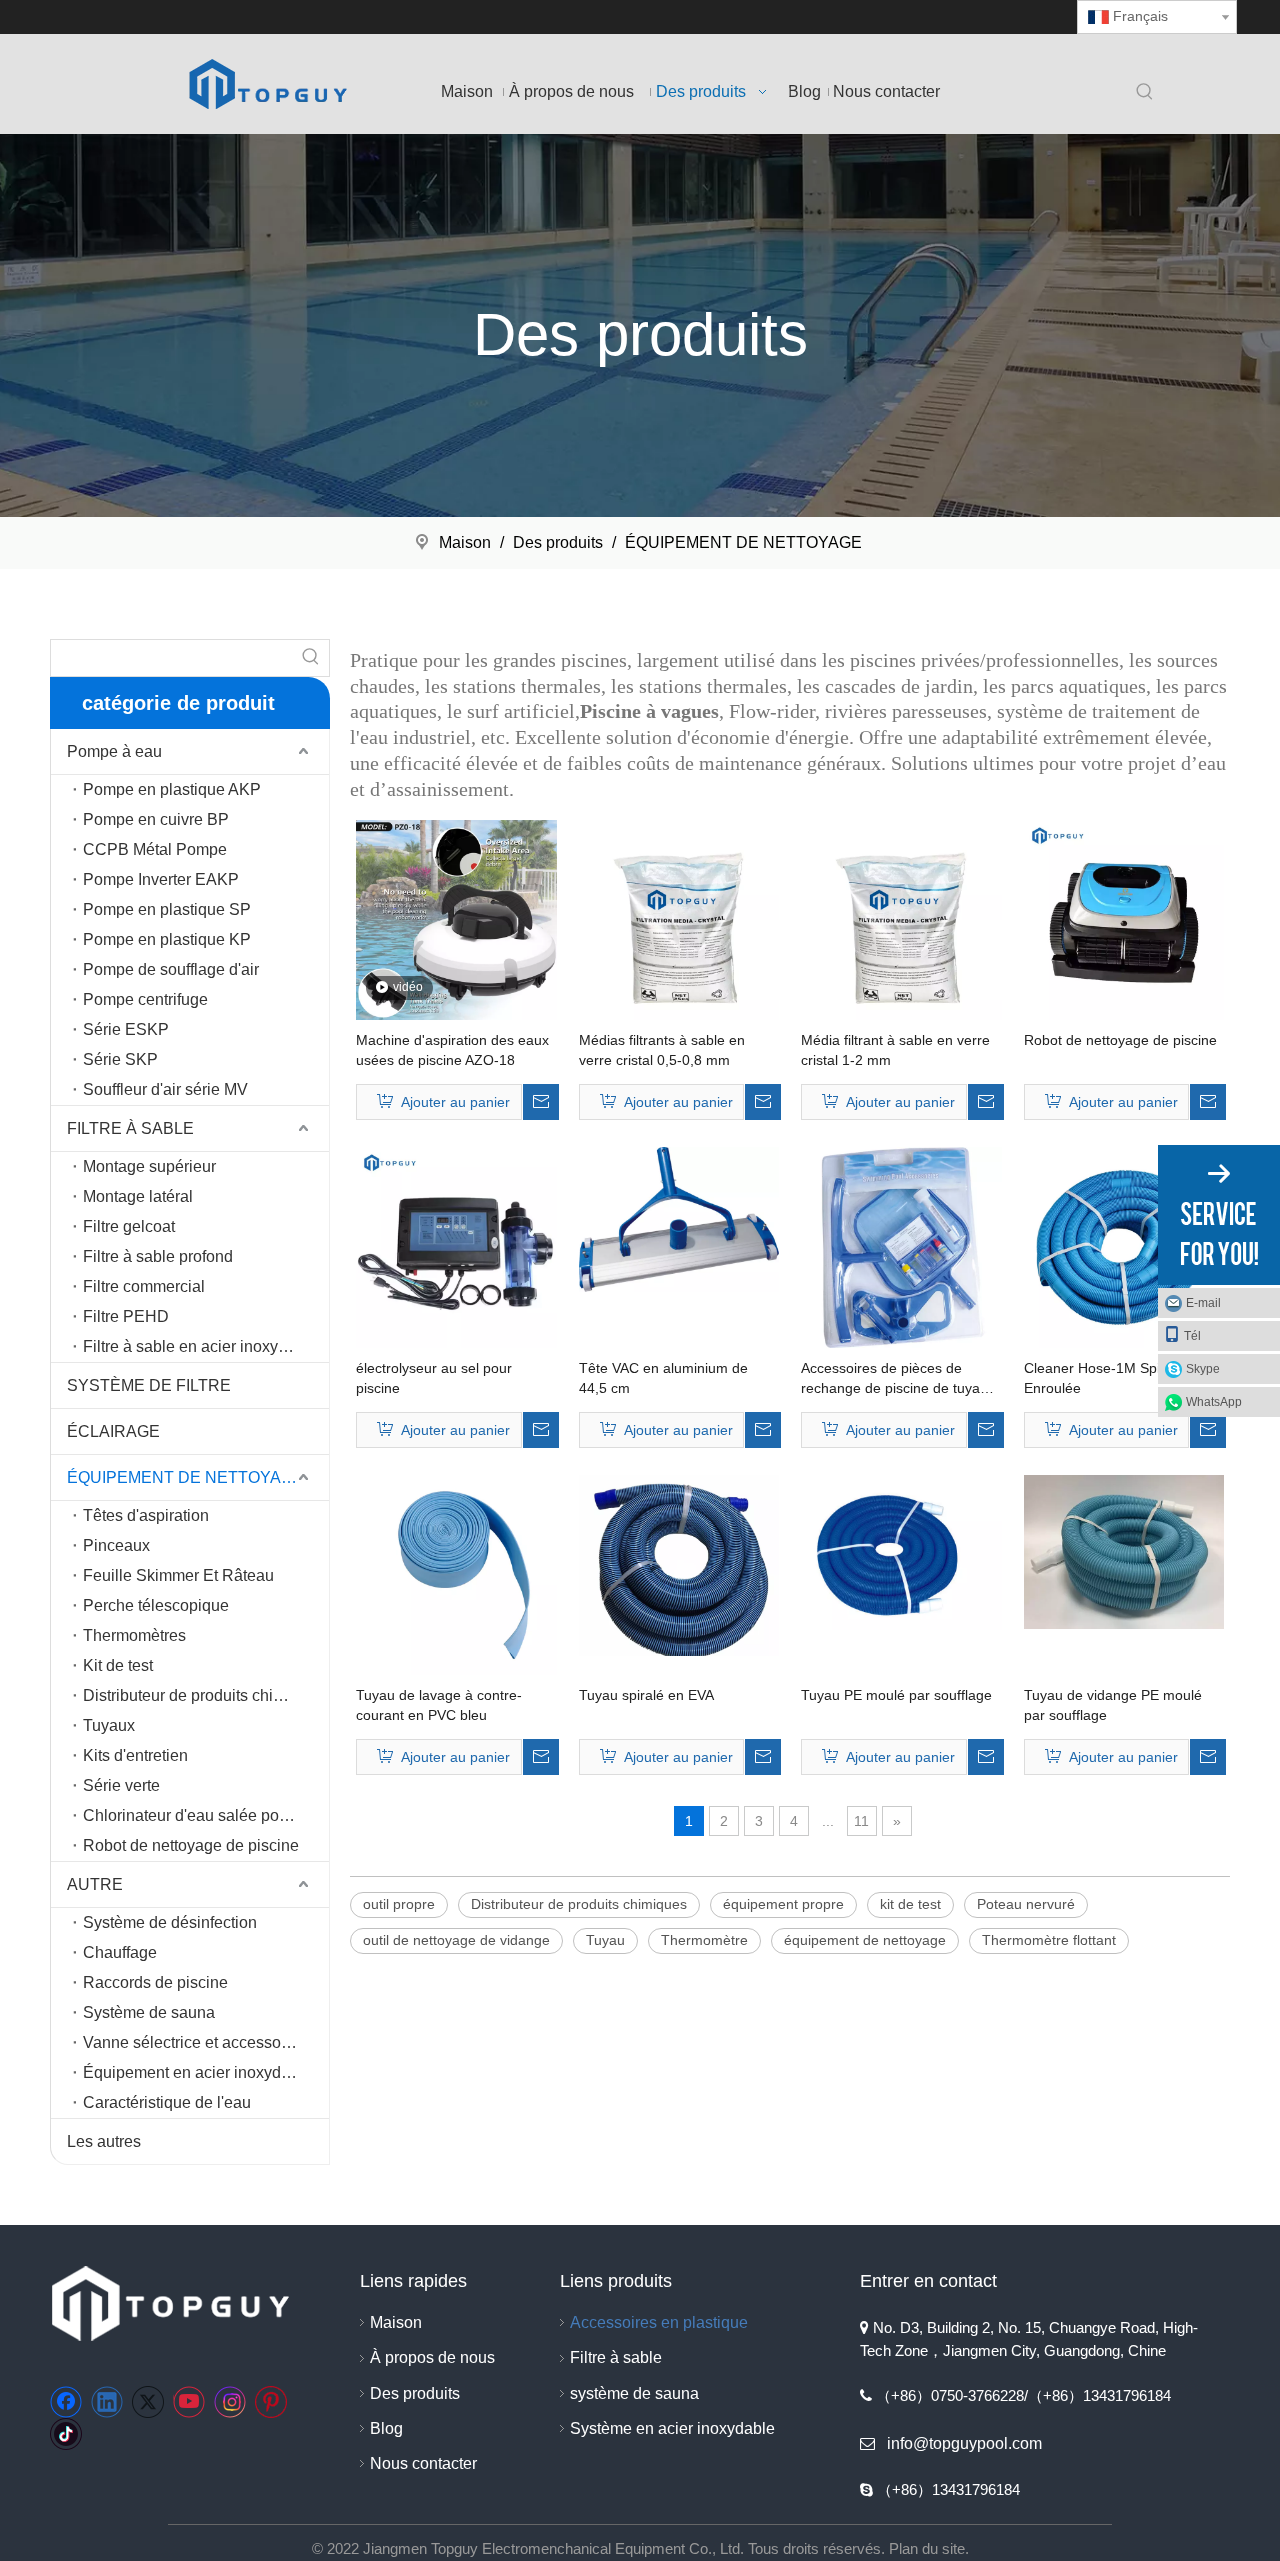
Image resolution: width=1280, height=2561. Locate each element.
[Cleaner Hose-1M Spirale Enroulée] (1124, 1246)
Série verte (121, 1785)
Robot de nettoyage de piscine (191, 1845)
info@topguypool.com (964, 2443)
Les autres (104, 2141)
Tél (1192, 1336)
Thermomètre (704, 1940)
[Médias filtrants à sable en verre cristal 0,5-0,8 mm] (679, 919)
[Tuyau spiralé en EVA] (679, 1564)
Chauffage (120, 1952)
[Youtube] (189, 2402)
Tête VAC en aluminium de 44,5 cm (663, 1378)
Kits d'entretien (135, 1755)
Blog (386, 2428)
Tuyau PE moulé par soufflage (896, 1695)
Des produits (415, 2393)
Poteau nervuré (1026, 1904)
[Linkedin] (107, 2402)
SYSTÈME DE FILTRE (149, 1385)
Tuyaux (109, 1725)
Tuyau (605, 1940)
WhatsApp (1214, 1402)
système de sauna (634, 2393)
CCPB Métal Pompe (155, 849)
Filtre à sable (616, 2357)
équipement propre (783, 1904)
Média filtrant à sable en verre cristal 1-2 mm (895, 1050)
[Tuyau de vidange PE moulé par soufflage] (1124, 1551)
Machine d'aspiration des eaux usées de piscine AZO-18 (452, 1050)
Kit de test (118, 1665)
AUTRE (95, 1884)
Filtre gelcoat (129, 1226)
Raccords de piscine (155, 1982)
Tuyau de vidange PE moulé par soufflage (1113, 1705)
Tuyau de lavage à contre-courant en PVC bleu (439, 1705)
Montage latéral (138, 1196)
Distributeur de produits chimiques (204, 1695)
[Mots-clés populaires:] (1145, 93)
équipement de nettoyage (865, 1940)
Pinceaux (116, 1545)
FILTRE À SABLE (130, 1128)
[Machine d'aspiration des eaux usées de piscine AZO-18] (456, 919)
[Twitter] (148, 2402)
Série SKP (120, 1059)
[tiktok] (66, 2434)
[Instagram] (230, 2402)
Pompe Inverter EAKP (161, 879)
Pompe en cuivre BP (156, 819)
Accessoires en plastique (659, 2322)
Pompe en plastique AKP (172, 789)
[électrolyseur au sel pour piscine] (456, 1246)
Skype (1203, 1369)
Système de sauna (149, 2012)
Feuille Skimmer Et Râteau (178, 1575)
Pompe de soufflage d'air (171, 969)
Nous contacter (423, 2463)
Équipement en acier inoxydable (197, 2072)
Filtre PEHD (126, 1316)
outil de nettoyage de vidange (456, 1940)
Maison (396, 2322)
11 (861, 1821)
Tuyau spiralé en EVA (646, 1695)
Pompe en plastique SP (167, 909)
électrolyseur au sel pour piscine (434, 1378)
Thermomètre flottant (1049, 1940)
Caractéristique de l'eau (167, 2102)
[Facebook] (66, 2402)
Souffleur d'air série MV (165, 1089)
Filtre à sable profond (158, 1256)
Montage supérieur (149, 1166)
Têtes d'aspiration (146, 1515)
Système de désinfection (170, 1922)
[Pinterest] (271, 2402)
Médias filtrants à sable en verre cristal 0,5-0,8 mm (662, 1050)
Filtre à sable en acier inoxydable (200, 1346)
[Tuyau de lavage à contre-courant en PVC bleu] (456, 1574)
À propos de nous (432, 2357)
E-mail (1203, 1303)
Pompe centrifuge (145, 999)
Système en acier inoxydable (672, 2428)
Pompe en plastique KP (167, 939)
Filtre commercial (144, 1286)
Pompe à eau (114, 751)
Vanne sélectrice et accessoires (195, 2042)
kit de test (910, 1904)
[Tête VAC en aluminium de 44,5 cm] (679, 1218)
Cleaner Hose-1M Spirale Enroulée (1104, 1378)
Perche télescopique (156, 1605)
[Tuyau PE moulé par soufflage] (901, 1551)
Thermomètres (134, 1635)
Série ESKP (126, 1029)
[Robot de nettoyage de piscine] (1124, 919)
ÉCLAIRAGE (113, 1431)
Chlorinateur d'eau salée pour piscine (206, 1815)
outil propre (399, 1904)
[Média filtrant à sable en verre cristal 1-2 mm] (901, 919)
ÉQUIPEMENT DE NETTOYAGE (185, 1477)
